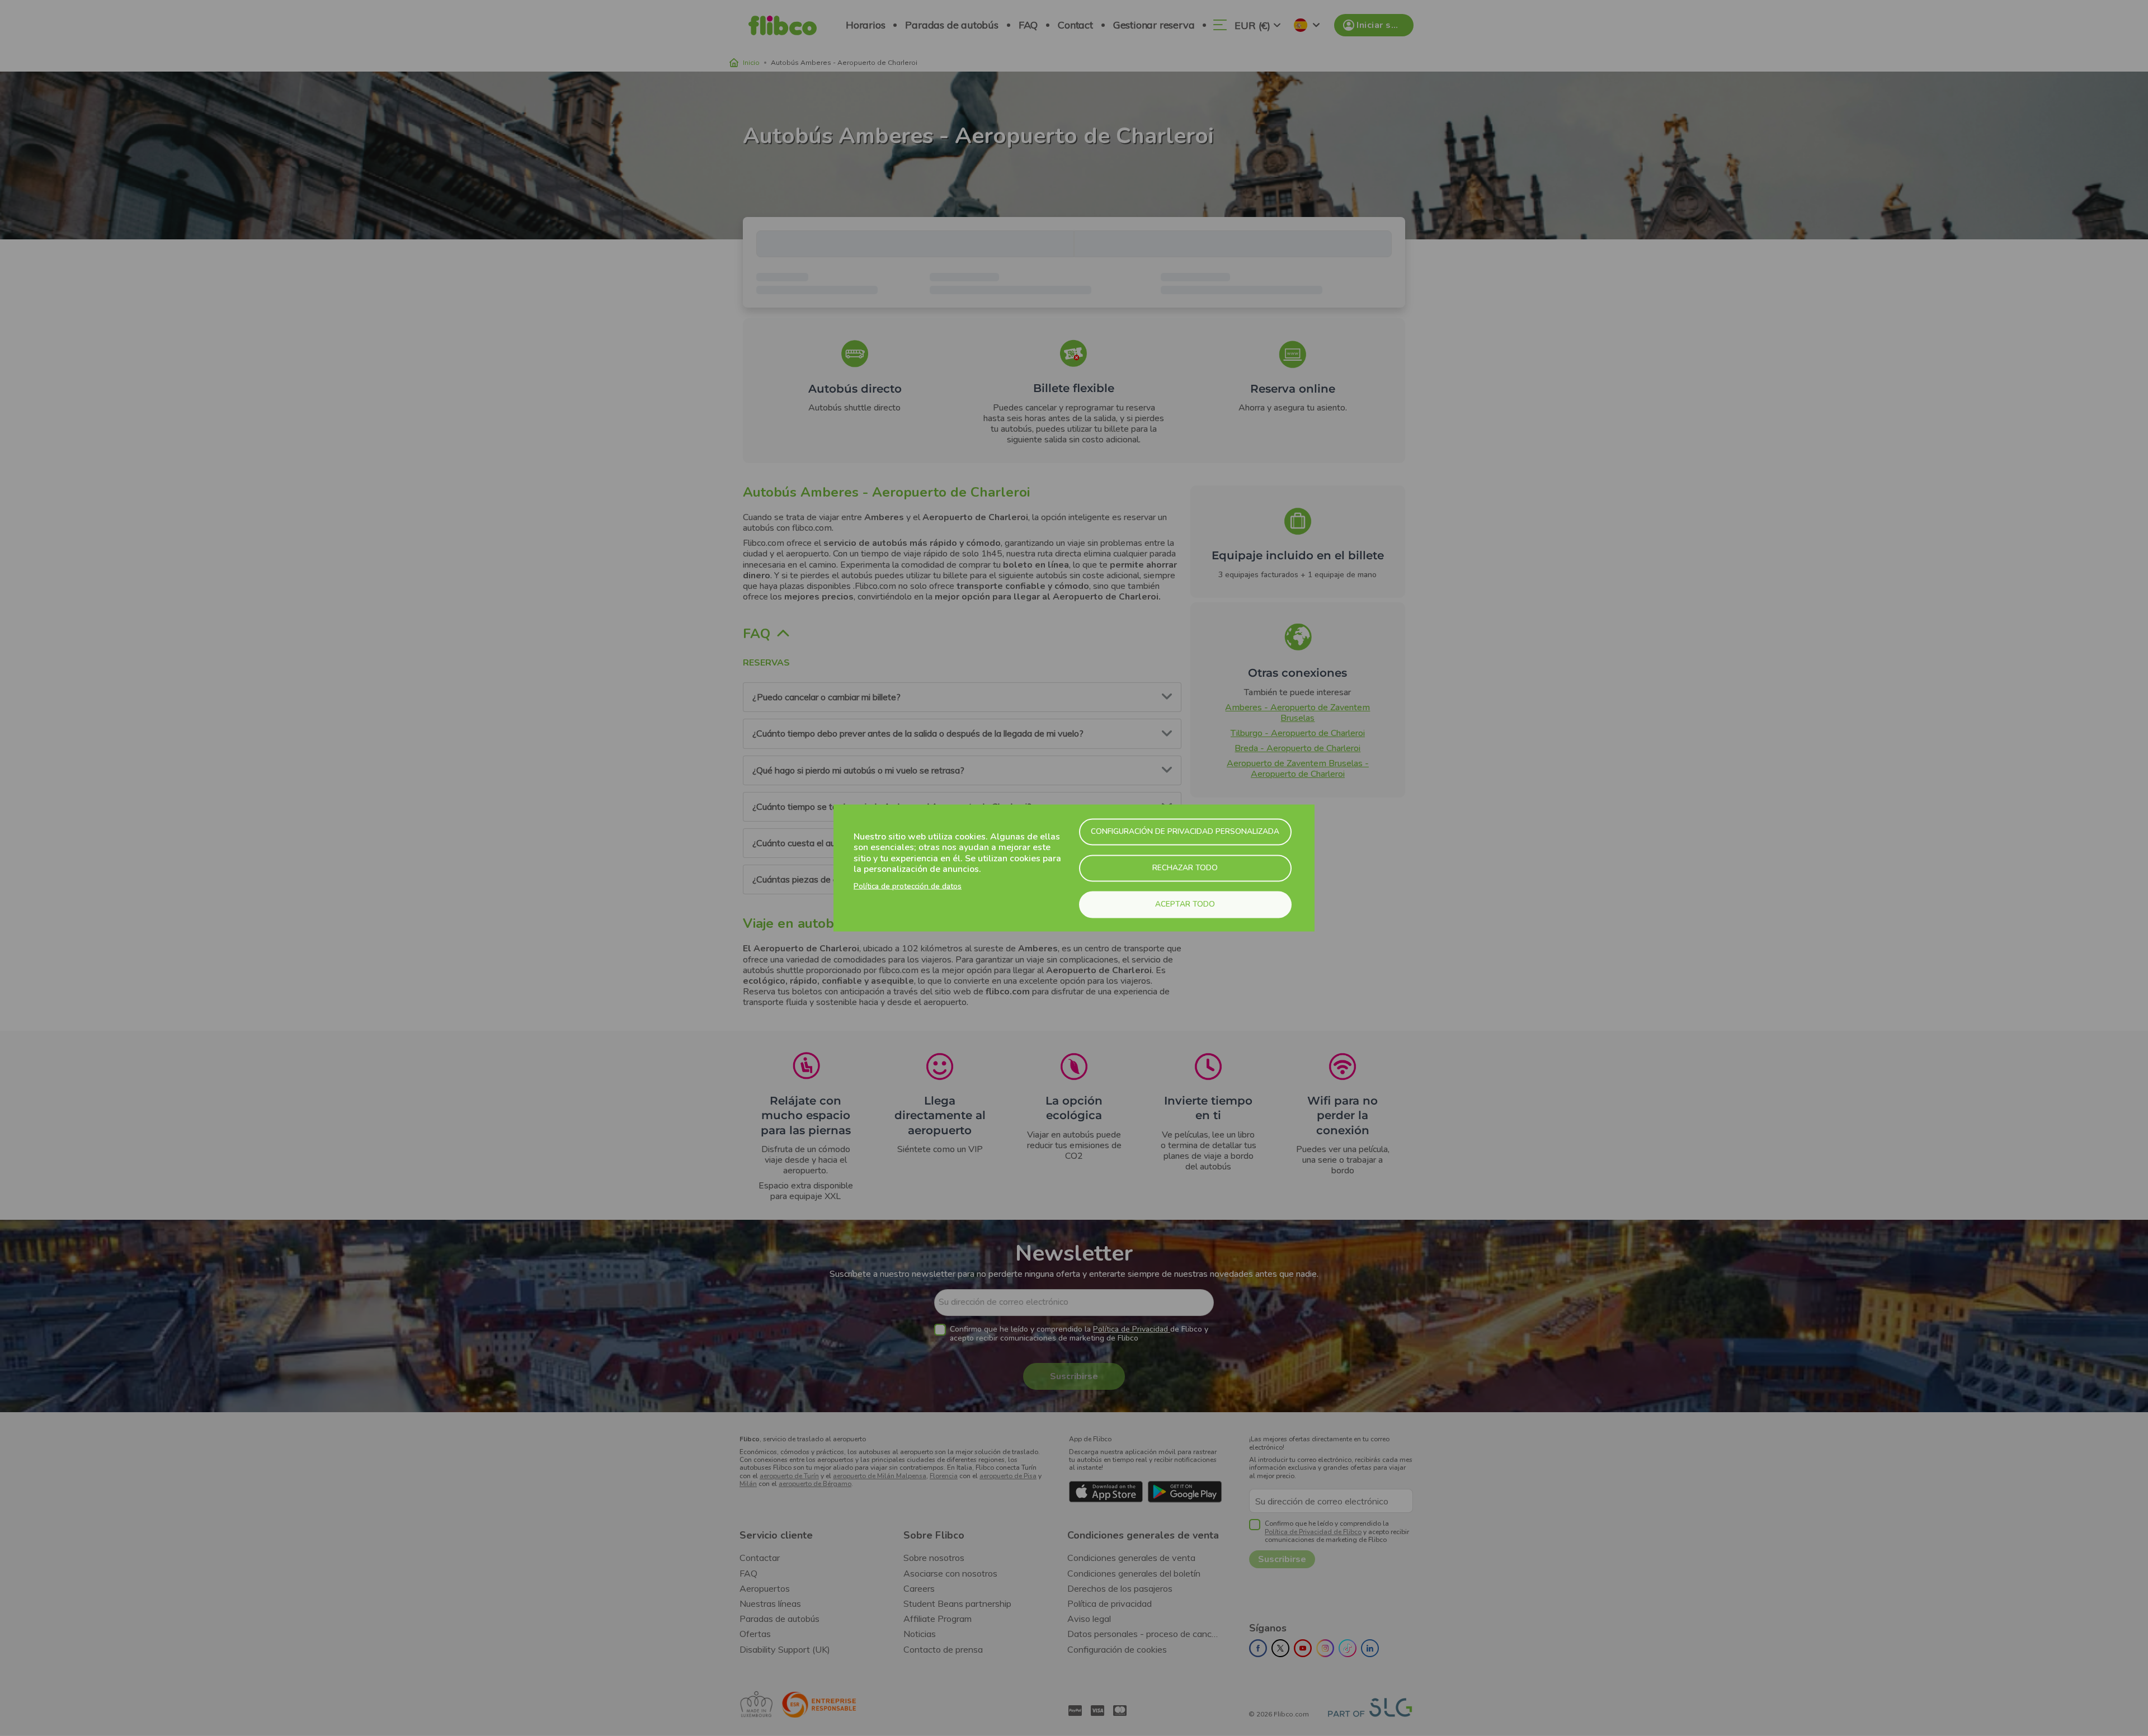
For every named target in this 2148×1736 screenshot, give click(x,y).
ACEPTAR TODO (1185, 904)
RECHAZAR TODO (1185, 868)
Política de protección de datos (908, 886)
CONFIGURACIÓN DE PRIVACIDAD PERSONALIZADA (1185, 831)
